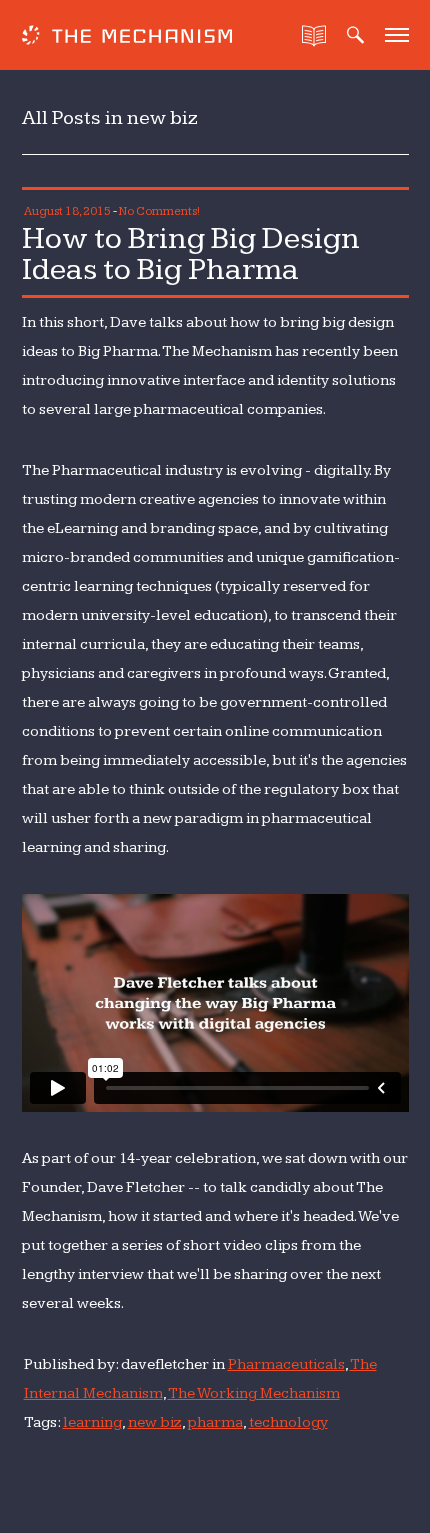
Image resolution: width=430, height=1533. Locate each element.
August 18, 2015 (67, 211)
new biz (155, 1422)
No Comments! (159, 211)
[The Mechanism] (127, 37)
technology (288, 1422)
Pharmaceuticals (286, 1364)
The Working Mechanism (254, 1393)
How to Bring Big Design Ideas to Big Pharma (191, 254)
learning (92, 1422)
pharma (215, 1422)
